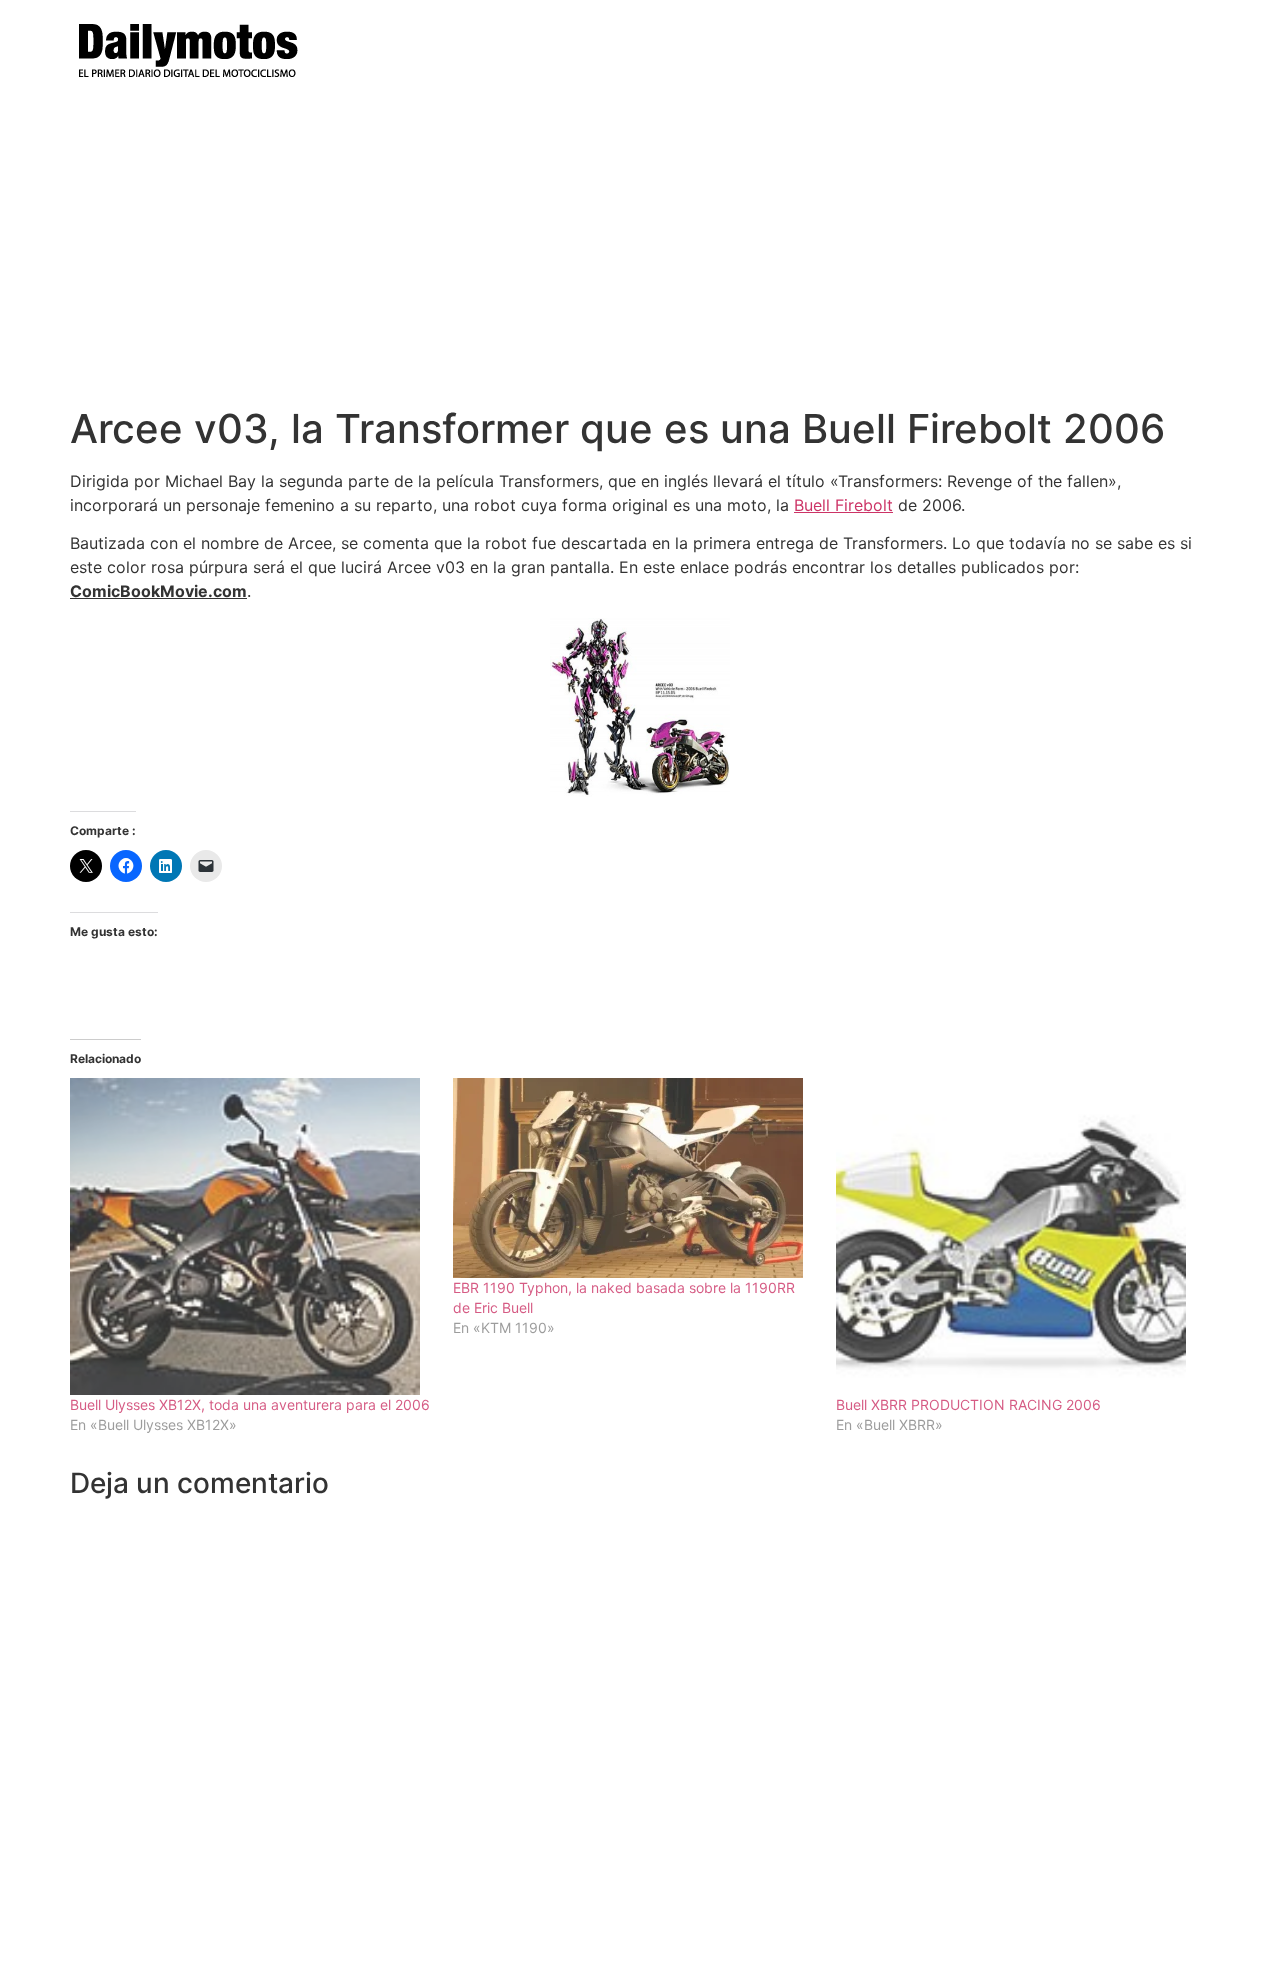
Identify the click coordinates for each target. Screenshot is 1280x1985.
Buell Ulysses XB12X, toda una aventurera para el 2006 (250, 1404)
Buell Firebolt (843, 505)
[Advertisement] (640, 255)
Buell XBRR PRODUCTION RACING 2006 (968, 1404)
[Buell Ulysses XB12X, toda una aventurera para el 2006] (251, 1236)
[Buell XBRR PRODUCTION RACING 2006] (1017, 1236)
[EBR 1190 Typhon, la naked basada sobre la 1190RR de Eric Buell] (634, 1178)
